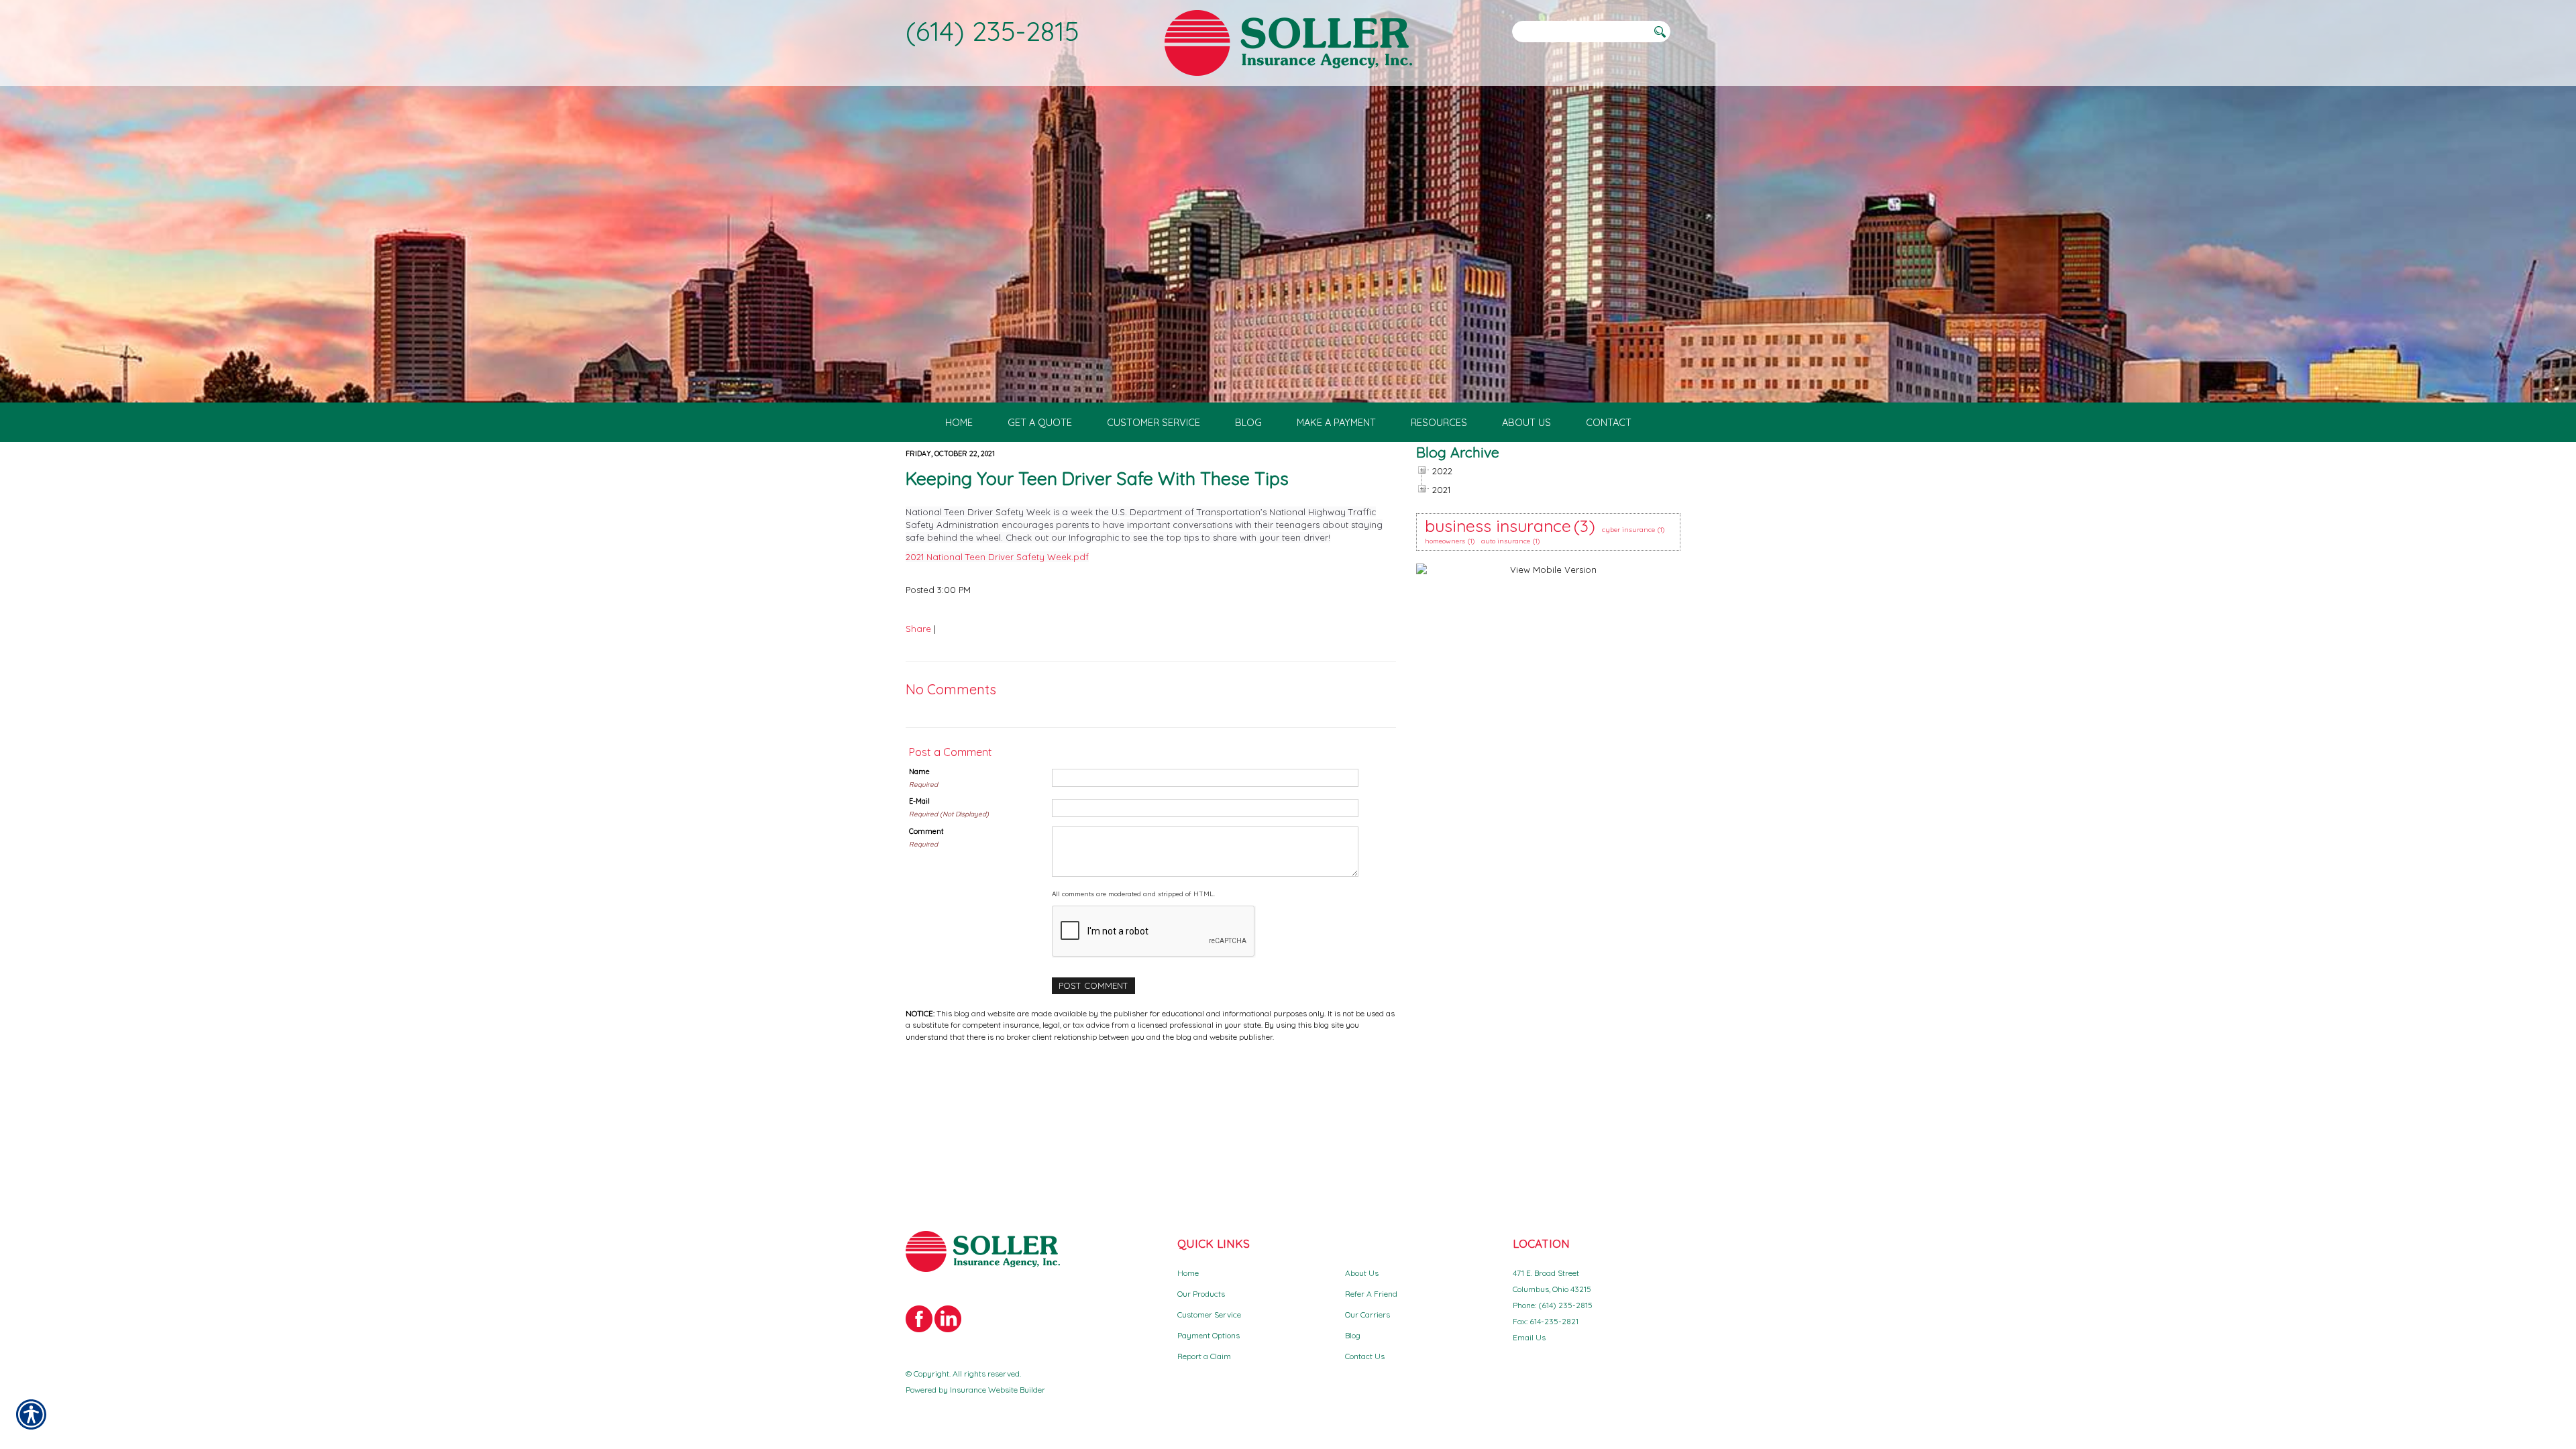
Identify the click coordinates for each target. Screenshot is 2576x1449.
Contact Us (1365, 1356)
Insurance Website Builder (998, 1390)
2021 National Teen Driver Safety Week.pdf (997, 557)
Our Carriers (1367, 1314)
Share (918, 629)
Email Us (1529, 1337)
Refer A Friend (1371, 1294)
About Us (1362, 1273)
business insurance (1498, 526)
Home (1188, 1273)
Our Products (1201, 1294)
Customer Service (1209, 1314)
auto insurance (1506, 541)
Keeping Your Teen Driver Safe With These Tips (1097, 478)
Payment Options (1209, 1335)
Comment (926, 831)
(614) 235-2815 (992, 31)
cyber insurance (1628, 530)
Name (919, 771)
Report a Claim (1204, 1356)
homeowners (1445, 541)
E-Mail (919, 801)
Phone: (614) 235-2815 (1553, 1305)
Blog (1353, 1335)
